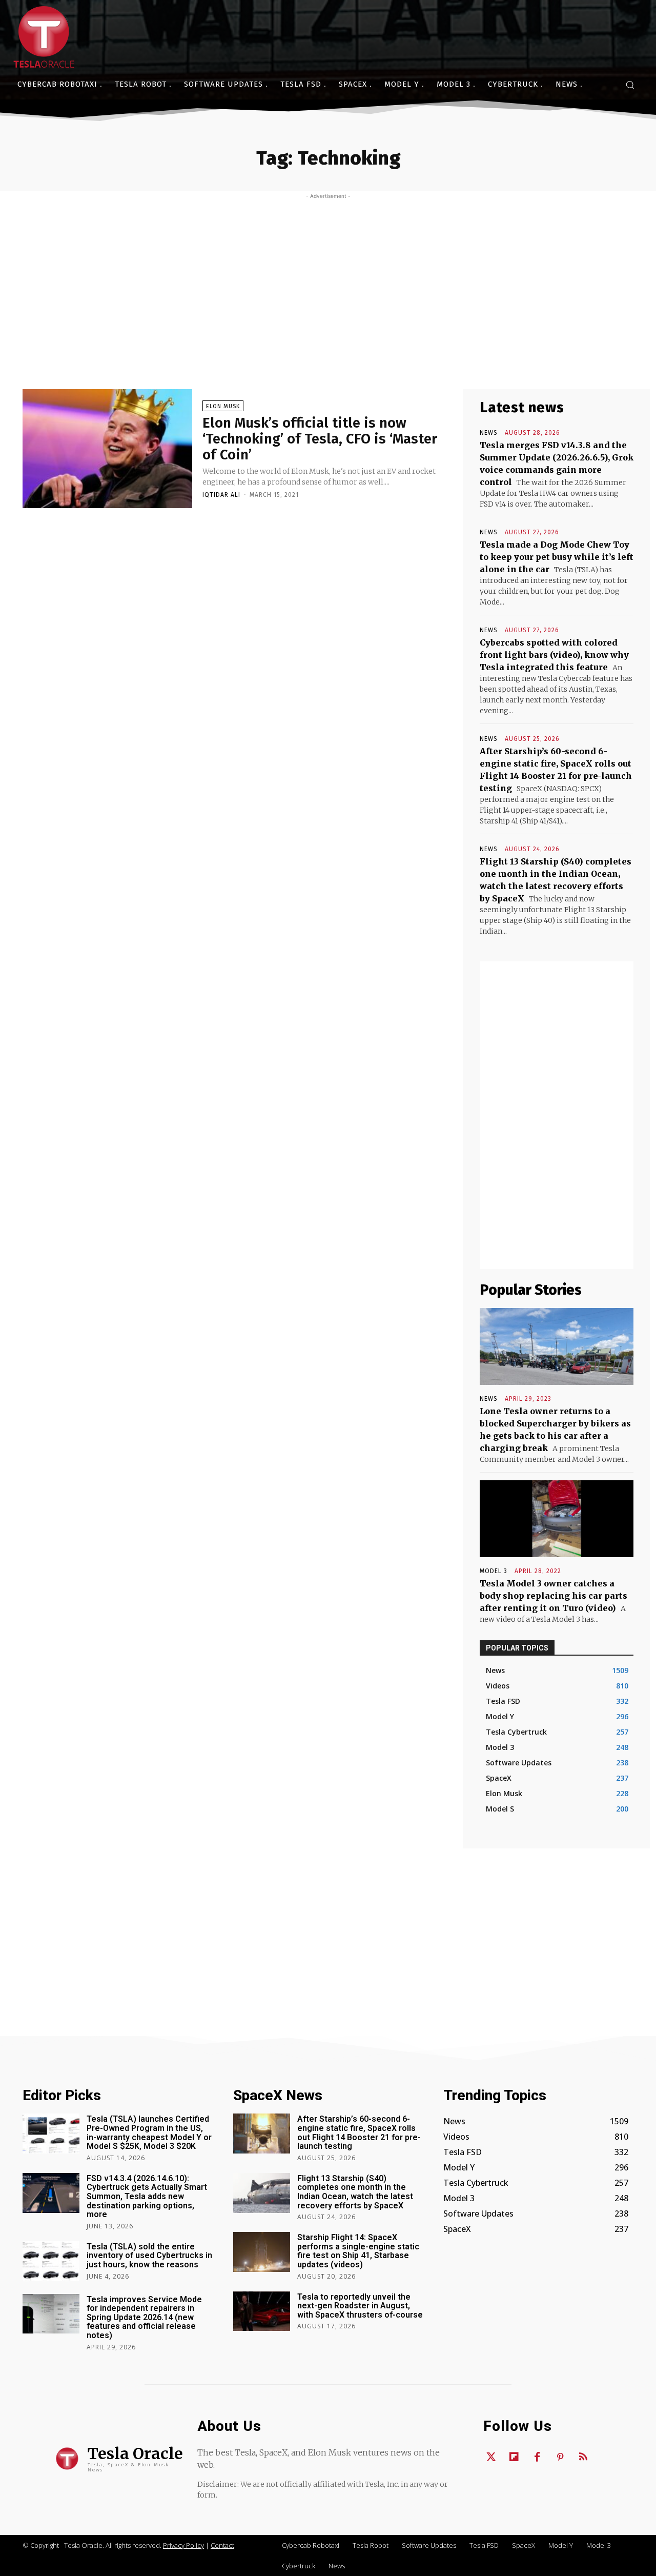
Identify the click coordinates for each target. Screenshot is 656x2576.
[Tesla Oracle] (44, 37)
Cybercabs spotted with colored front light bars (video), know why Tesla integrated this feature (554, 655)
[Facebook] (537, 2458)
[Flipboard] (514, 2458)
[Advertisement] (328, 276)
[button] (630, 85)
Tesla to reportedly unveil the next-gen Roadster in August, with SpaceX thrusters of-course (360, 2306)
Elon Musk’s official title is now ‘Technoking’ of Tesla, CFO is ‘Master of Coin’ (320, 439)
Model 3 (494, 1571)
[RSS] (583, 2458)
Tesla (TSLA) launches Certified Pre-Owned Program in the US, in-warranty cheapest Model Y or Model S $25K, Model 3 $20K (149, 2132)
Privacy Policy (183, 2545)
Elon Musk (223, 406)
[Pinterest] (560, 2458)
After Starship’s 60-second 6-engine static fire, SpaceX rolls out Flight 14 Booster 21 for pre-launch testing (359, 2132)
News (489, 433)
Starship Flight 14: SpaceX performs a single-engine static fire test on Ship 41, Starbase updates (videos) (358, 2251)
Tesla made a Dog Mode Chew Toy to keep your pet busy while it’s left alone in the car (557, 557)
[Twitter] (491, 2458)
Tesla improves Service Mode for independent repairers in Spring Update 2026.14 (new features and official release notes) (144, 2317)
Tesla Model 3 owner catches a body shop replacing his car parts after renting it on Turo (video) (553, 1596)
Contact (222, 2545)
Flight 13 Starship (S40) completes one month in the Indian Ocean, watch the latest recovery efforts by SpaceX (355, 2192)
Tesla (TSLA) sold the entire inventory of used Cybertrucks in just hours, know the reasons (149, 2256)
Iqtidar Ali (221, 495)
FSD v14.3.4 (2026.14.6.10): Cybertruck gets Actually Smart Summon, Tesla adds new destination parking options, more (147, 2196)
